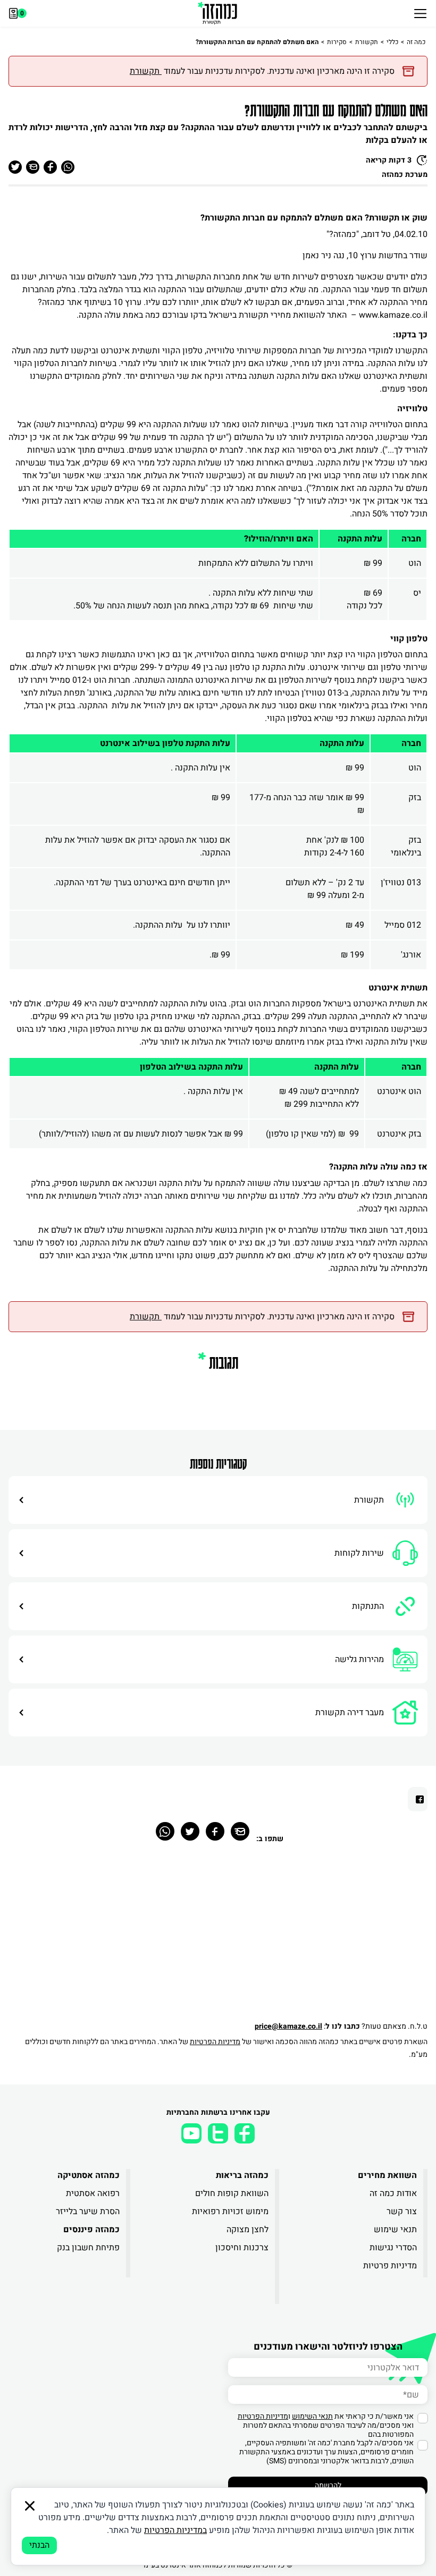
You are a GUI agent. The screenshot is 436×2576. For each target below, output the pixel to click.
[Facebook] (215, 1831)
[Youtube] (191, 2133)
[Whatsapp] (165, 1831)
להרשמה (328, 2485)
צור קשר (402, 2211)
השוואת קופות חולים (232, 2193)
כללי (392, 42)
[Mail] (240, 1831)
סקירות (337, 42)
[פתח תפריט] (420, 13)
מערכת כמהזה (405, 175)
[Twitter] (190, 1831)
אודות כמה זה (393, 2193)
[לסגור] (30, 2506)
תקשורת (367, 42)
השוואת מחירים (387, 2175)
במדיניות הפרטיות (175, 2530)
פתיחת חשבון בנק (88, 2248)
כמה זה (416, 42)
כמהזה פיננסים (91, 2230)
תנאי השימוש (312, 2416)
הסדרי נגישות (393, 2248)
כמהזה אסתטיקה (89, 2175)
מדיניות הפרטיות (215, 2042)
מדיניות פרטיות (390, 2266)
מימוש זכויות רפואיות (230, 2211)
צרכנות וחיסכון (242, 2248)
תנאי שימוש (395, 2230)
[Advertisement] (218, 1938)
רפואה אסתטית (93, 2193)
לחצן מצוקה (247, 2230)
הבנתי (39, 2545)
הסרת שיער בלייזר (88, 2211)
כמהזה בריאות (242, 2175)
